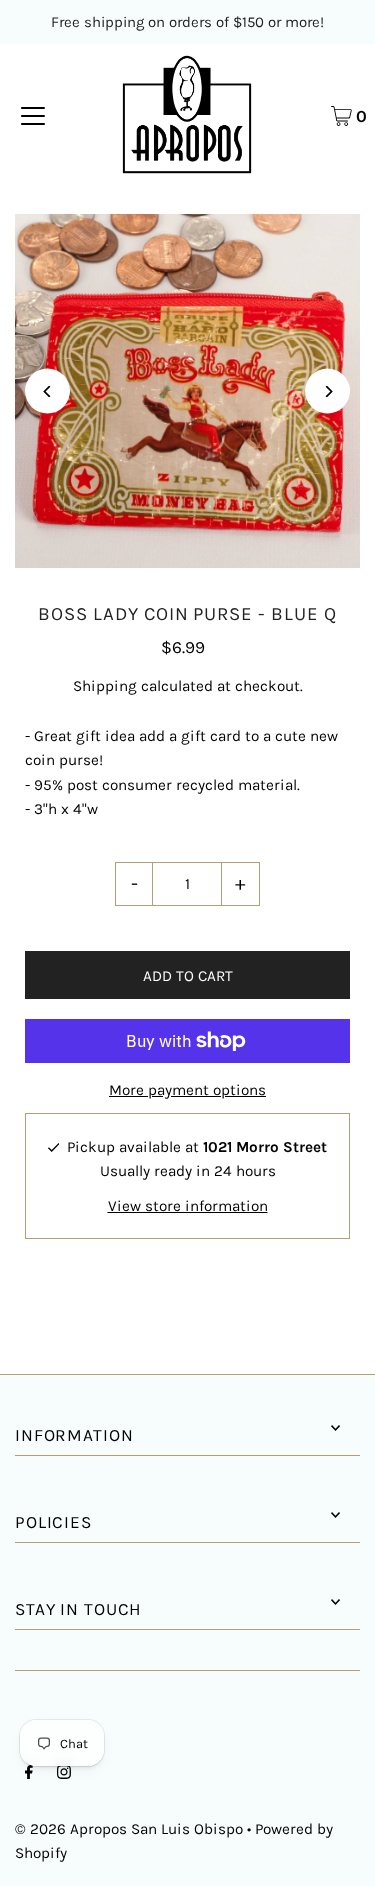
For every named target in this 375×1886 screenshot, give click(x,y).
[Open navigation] (33, 115)
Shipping (105, 686)
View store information (188, 1206)
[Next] (327, 391)
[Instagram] (64, 1774)
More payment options (187, 1090)
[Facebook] (29, 1774)
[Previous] (47, 391)
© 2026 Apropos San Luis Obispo (129, 1829)
